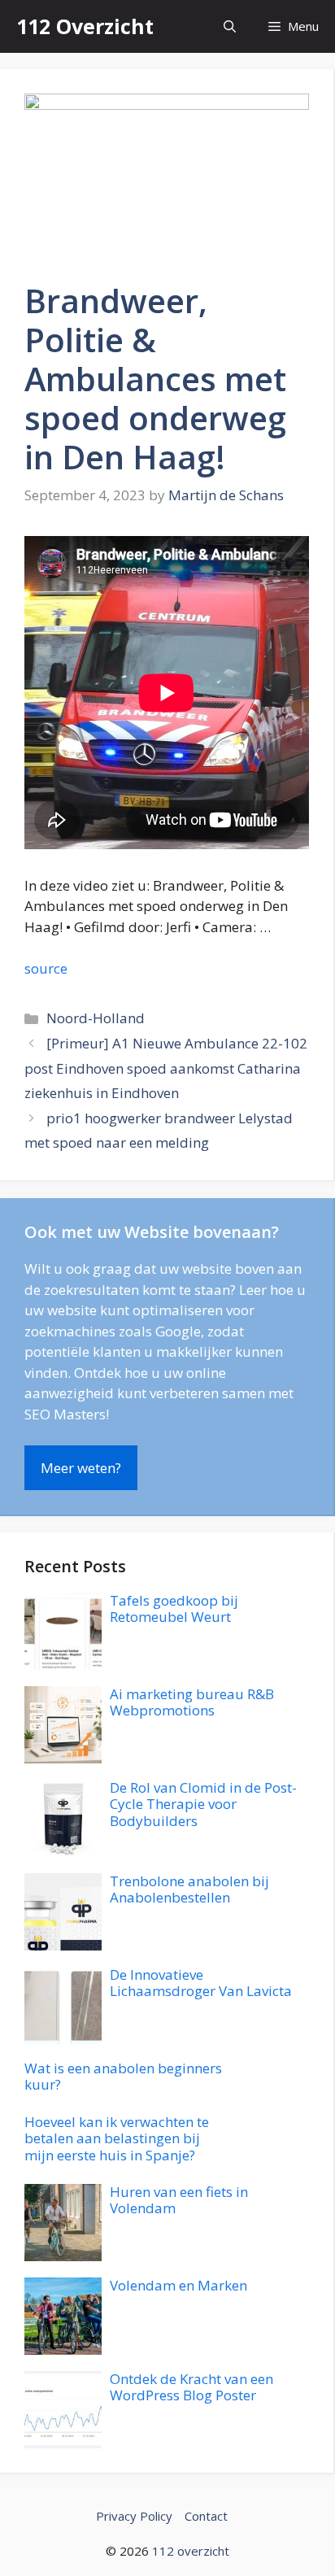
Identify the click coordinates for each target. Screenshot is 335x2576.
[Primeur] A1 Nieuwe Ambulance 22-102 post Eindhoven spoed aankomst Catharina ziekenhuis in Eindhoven (166, 1068)
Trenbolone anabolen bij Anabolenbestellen (189, 1889)
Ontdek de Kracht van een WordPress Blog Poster (191, 2387)
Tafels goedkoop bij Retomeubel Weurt (174, 1608)
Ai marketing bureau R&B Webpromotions (192, 1702)
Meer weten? (81, 1468)
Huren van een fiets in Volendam (179, 2200)
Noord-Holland (96, 1018)
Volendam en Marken (178, 2285)
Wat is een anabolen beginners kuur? (123, 2076)
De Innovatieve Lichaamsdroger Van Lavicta (201, 1983)
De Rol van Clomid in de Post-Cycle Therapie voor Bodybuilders (203, 1804)
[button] (230, 26)
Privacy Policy (134, 2516)
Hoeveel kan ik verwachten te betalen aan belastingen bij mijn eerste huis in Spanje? (117, 2138)
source (46, 968)
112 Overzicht (85, 26)
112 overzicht (191, 2551)
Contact (206, 2516)
